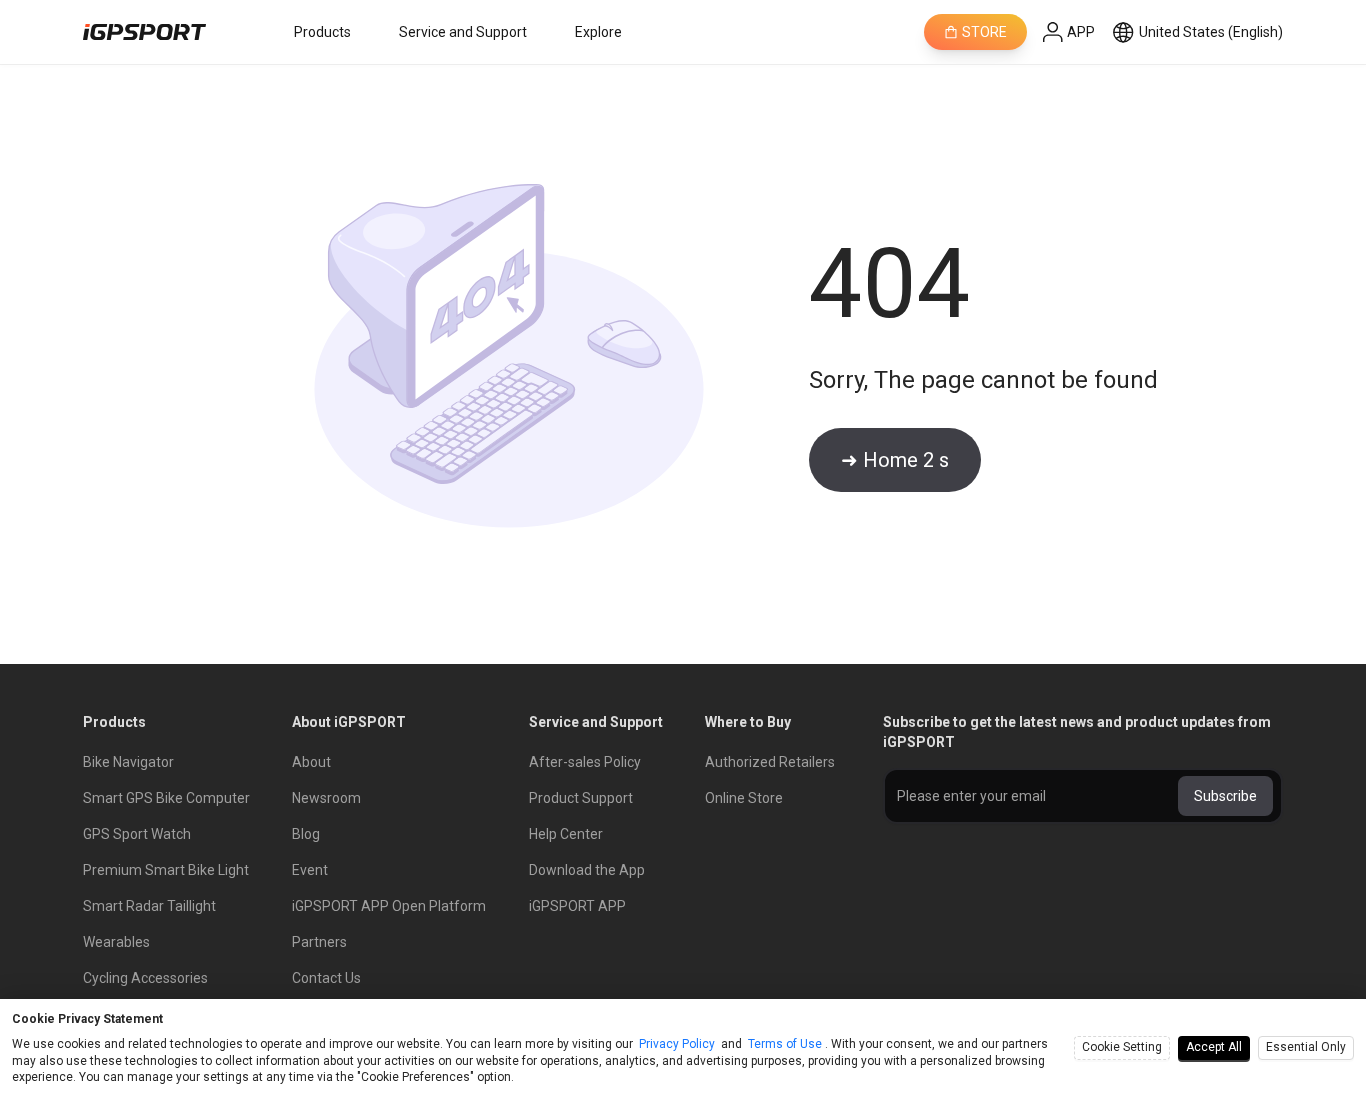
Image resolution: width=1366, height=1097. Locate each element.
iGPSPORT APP (577, 906)
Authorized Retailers (770, 762)
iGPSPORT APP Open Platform (389, 906)
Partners (319, 942)
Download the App (587, 870)
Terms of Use (785, 1044)
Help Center (566, 834)
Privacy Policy (677, 1044)
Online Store (744, 798)
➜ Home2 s (895, 460)
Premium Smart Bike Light (166, 870)
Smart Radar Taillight (149, 906)
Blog (306, 834)
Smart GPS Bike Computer (166, 798)
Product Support (581, 798)
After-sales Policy (585, 762)
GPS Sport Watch (137, 834)
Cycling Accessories (145, 978)
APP (1081, 32)
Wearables (116, 942)
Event (310, 870)
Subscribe (1225, 796)
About (311, 762)
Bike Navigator (128, 762)
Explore (598, 32)
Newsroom (326, 798)
